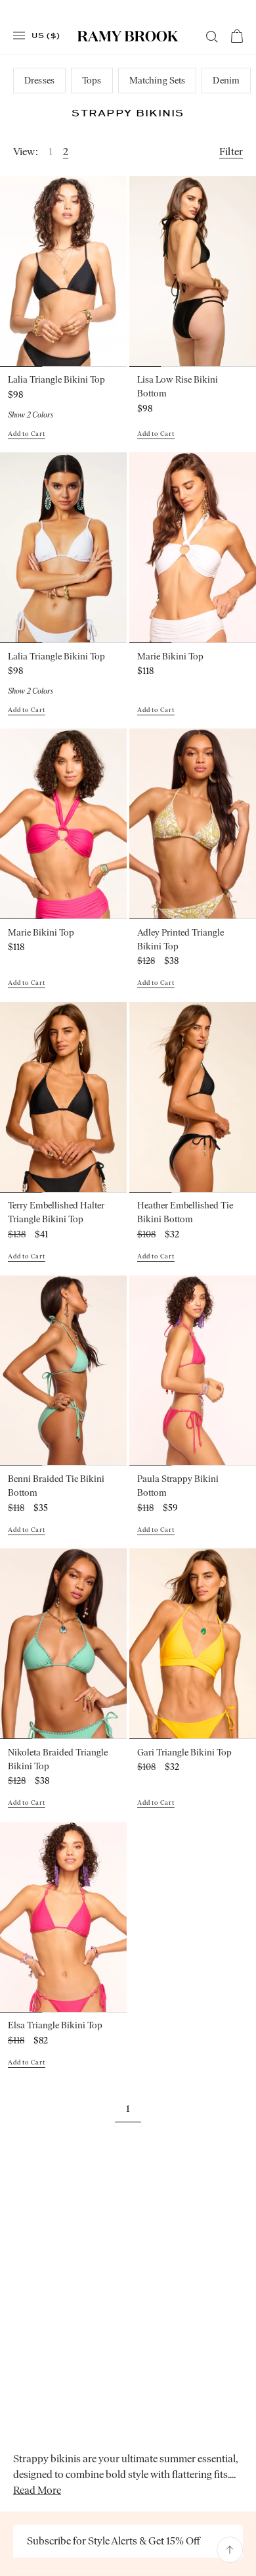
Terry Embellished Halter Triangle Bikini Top (56, 1212)
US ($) (46, 35)
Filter (231, 152)
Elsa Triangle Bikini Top (55, 2025)
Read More (37, 2490)
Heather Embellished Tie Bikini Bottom (185, 1212)
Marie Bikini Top (170, 656)
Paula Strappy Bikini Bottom (178, 1486)
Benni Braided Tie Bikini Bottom (56, 1486)
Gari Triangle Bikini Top (184, 1753)
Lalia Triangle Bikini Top (56, 380)
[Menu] (19, 36)
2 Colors (31, 415)
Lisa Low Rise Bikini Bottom (178, 387)
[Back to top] (230, 2550)
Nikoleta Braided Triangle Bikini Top (58, 1759)
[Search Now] (212, 37)
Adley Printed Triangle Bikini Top (181, 940)
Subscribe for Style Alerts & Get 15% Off (114, 2541)
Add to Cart (27, 434)
